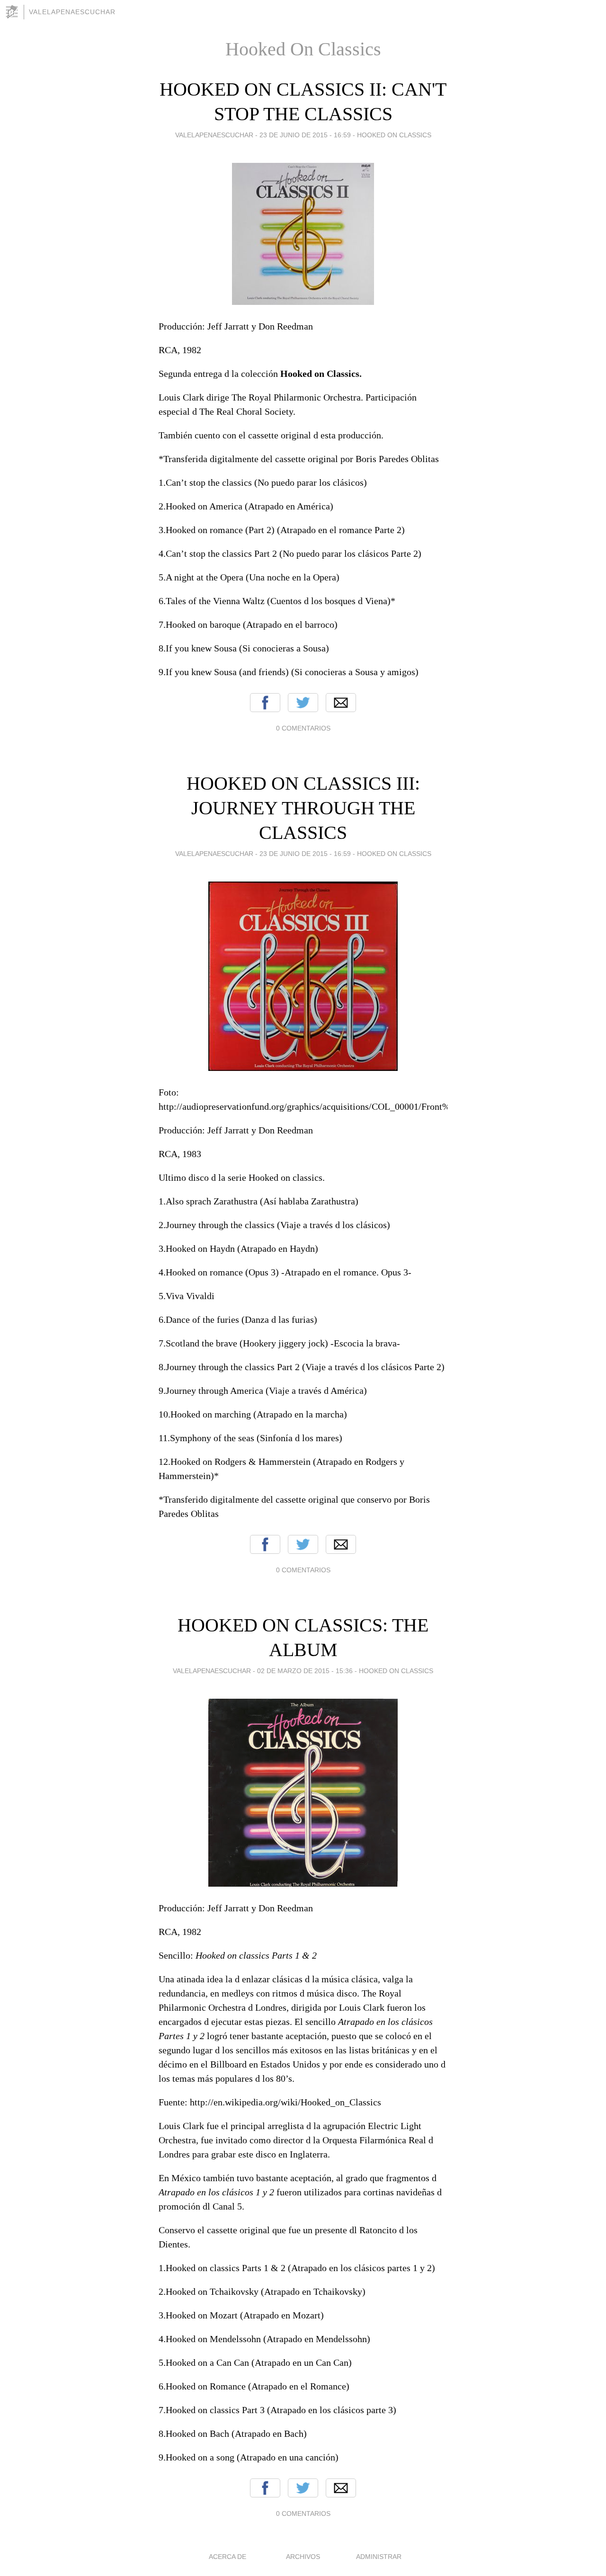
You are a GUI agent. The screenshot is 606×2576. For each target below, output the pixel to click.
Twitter (303, 703)
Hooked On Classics (394, 135)
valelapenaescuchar (72, 12)
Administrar (379, 2557)
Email (341, 703)
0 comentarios (303, 728)
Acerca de (227, 2557)
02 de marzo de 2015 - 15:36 (305, 1671)
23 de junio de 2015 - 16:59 (305, 135)
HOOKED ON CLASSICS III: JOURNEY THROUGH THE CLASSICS (303, 808)
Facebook (265, 703)
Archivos (303, 2557)
